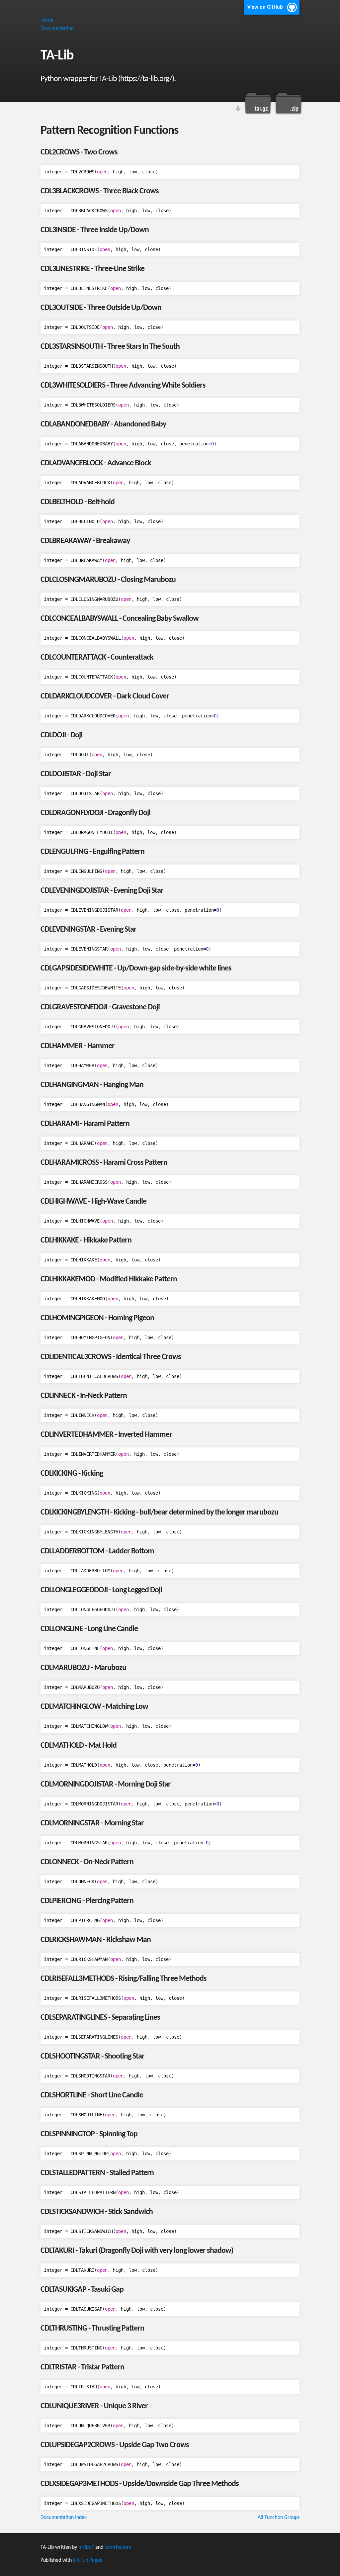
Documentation (57, 29)
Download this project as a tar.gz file (258, 103)
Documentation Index (64, 2518)
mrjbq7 (86, 2547)
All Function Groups (279, 2518)
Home (47, 21)
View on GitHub (265, 7)
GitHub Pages (87, 2560)
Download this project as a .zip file (288, 103)
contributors (118, 2547)
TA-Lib (57, 56)
